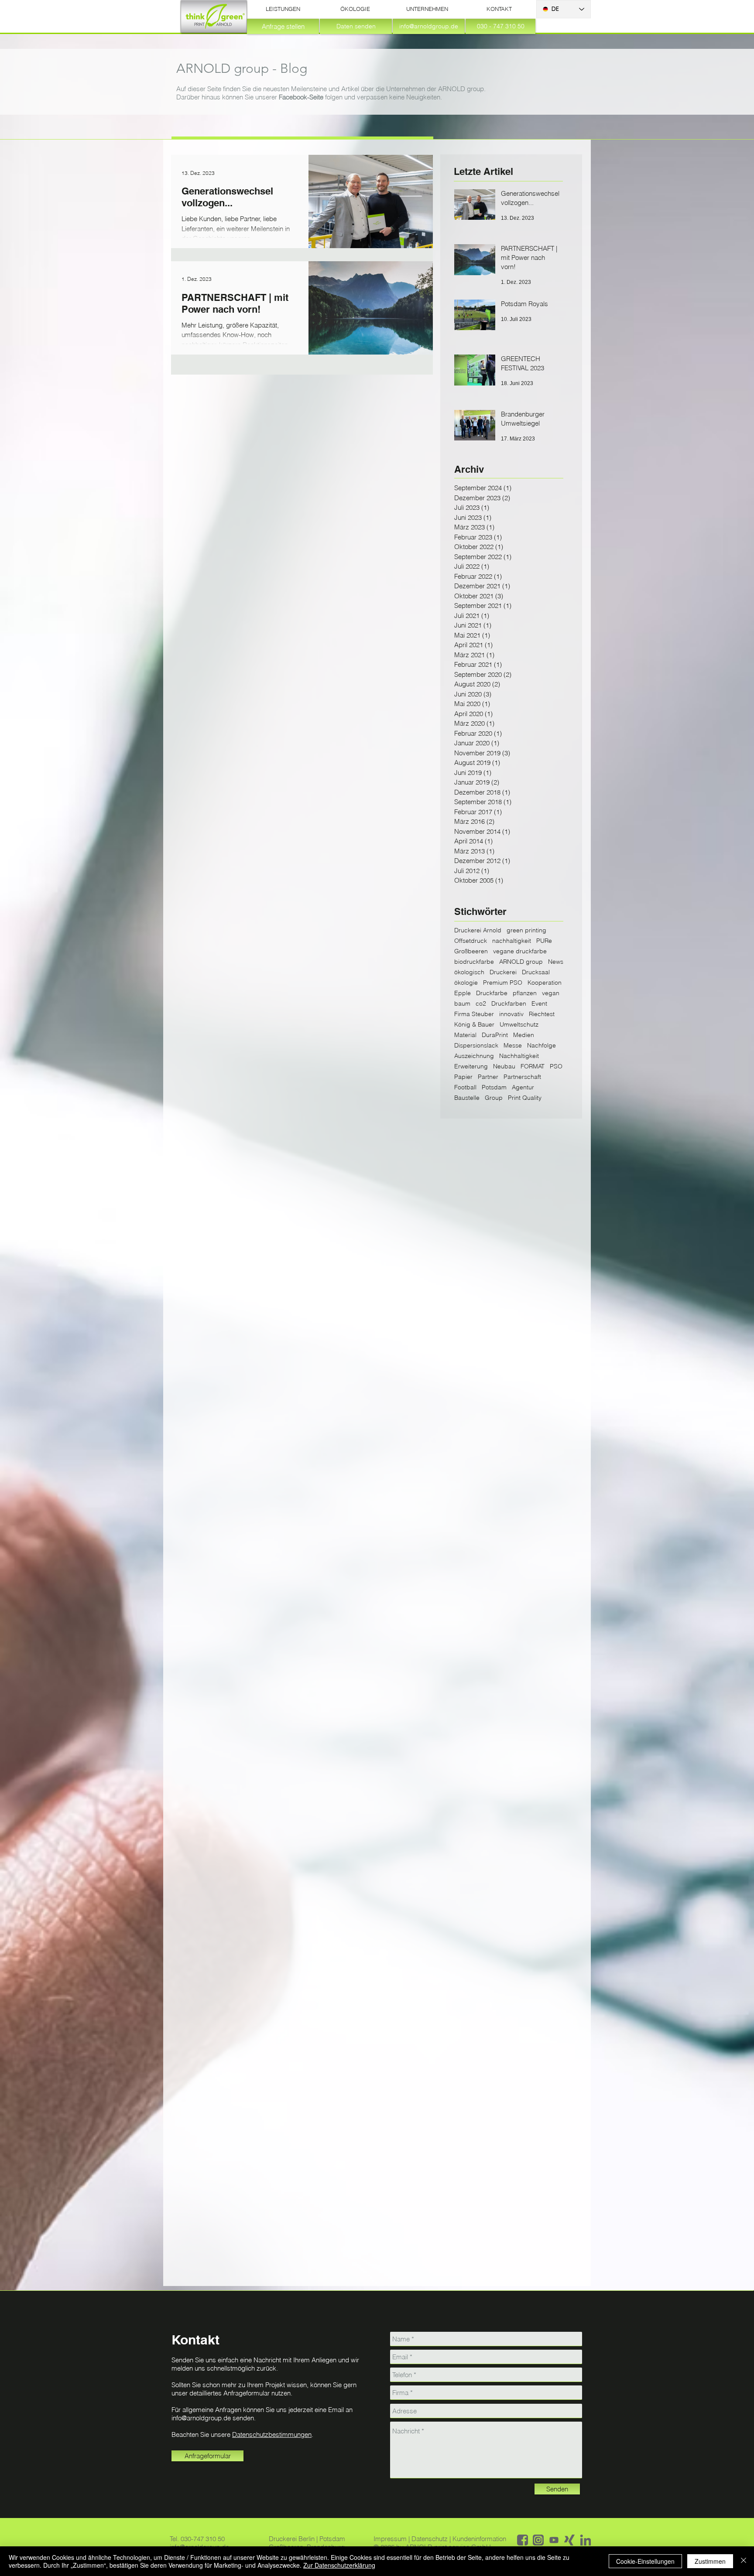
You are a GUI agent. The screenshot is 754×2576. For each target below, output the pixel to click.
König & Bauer (474, 1025)
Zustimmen (710, 2561)
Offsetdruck (471, 941)
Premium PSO (503, 983)
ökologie (466, 983)
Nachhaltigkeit (519, 1056)
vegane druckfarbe (520, 951)
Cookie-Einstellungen (645, 2561)
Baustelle (467, 1098)
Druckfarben (509, 1004)
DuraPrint (495, 1035)
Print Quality (525, 1098)
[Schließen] (744, 2561)
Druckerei (503, 972)
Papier (463, 1077)
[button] (283, 9)
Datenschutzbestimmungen (272, 2434)
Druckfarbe (492, 993)
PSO (556, 1066)
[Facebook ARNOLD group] (523, 2540)
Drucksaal (536, 972)
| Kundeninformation (478, 2539)
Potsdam (494, 1087)
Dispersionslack (476, 1046)
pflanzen (525, 993)
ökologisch (469, 972)
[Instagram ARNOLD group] (538, 2540)
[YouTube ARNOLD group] (554, 2540)
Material (465, 1035)
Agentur (523, 1087)
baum (462, 1004)
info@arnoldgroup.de (201, 2418)
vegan (551, 993)
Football (465, 1087)
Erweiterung (471, 1066)
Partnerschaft (522, 1077)
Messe (513, 1046)
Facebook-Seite (301, 97)
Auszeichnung (474, 1056)
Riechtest (542, 1014)
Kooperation (545, 983)
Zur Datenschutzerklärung (339, 2565)
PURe (544, 941)
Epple (463, 993)
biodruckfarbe (474, 962)
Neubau (504, 1066)
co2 (481, 1004)
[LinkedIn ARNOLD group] (585, 2540)
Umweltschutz (519, 1025)
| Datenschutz (429, 2539)
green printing (526, 930)
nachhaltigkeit (512, 941)
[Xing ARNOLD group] (570, 2540)
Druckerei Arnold (478, 930)
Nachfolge (542, 1046)
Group (494, 1098)
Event (539, 1004)
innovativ (511, 1014)
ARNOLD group (521, 962)
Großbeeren (471, 951)
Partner (488, 1077)
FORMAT (533, 1066)
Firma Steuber (474, 1014)
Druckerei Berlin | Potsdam (307, 2539)
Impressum (391, 2539)
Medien (524, 1035)
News (556, 962)
